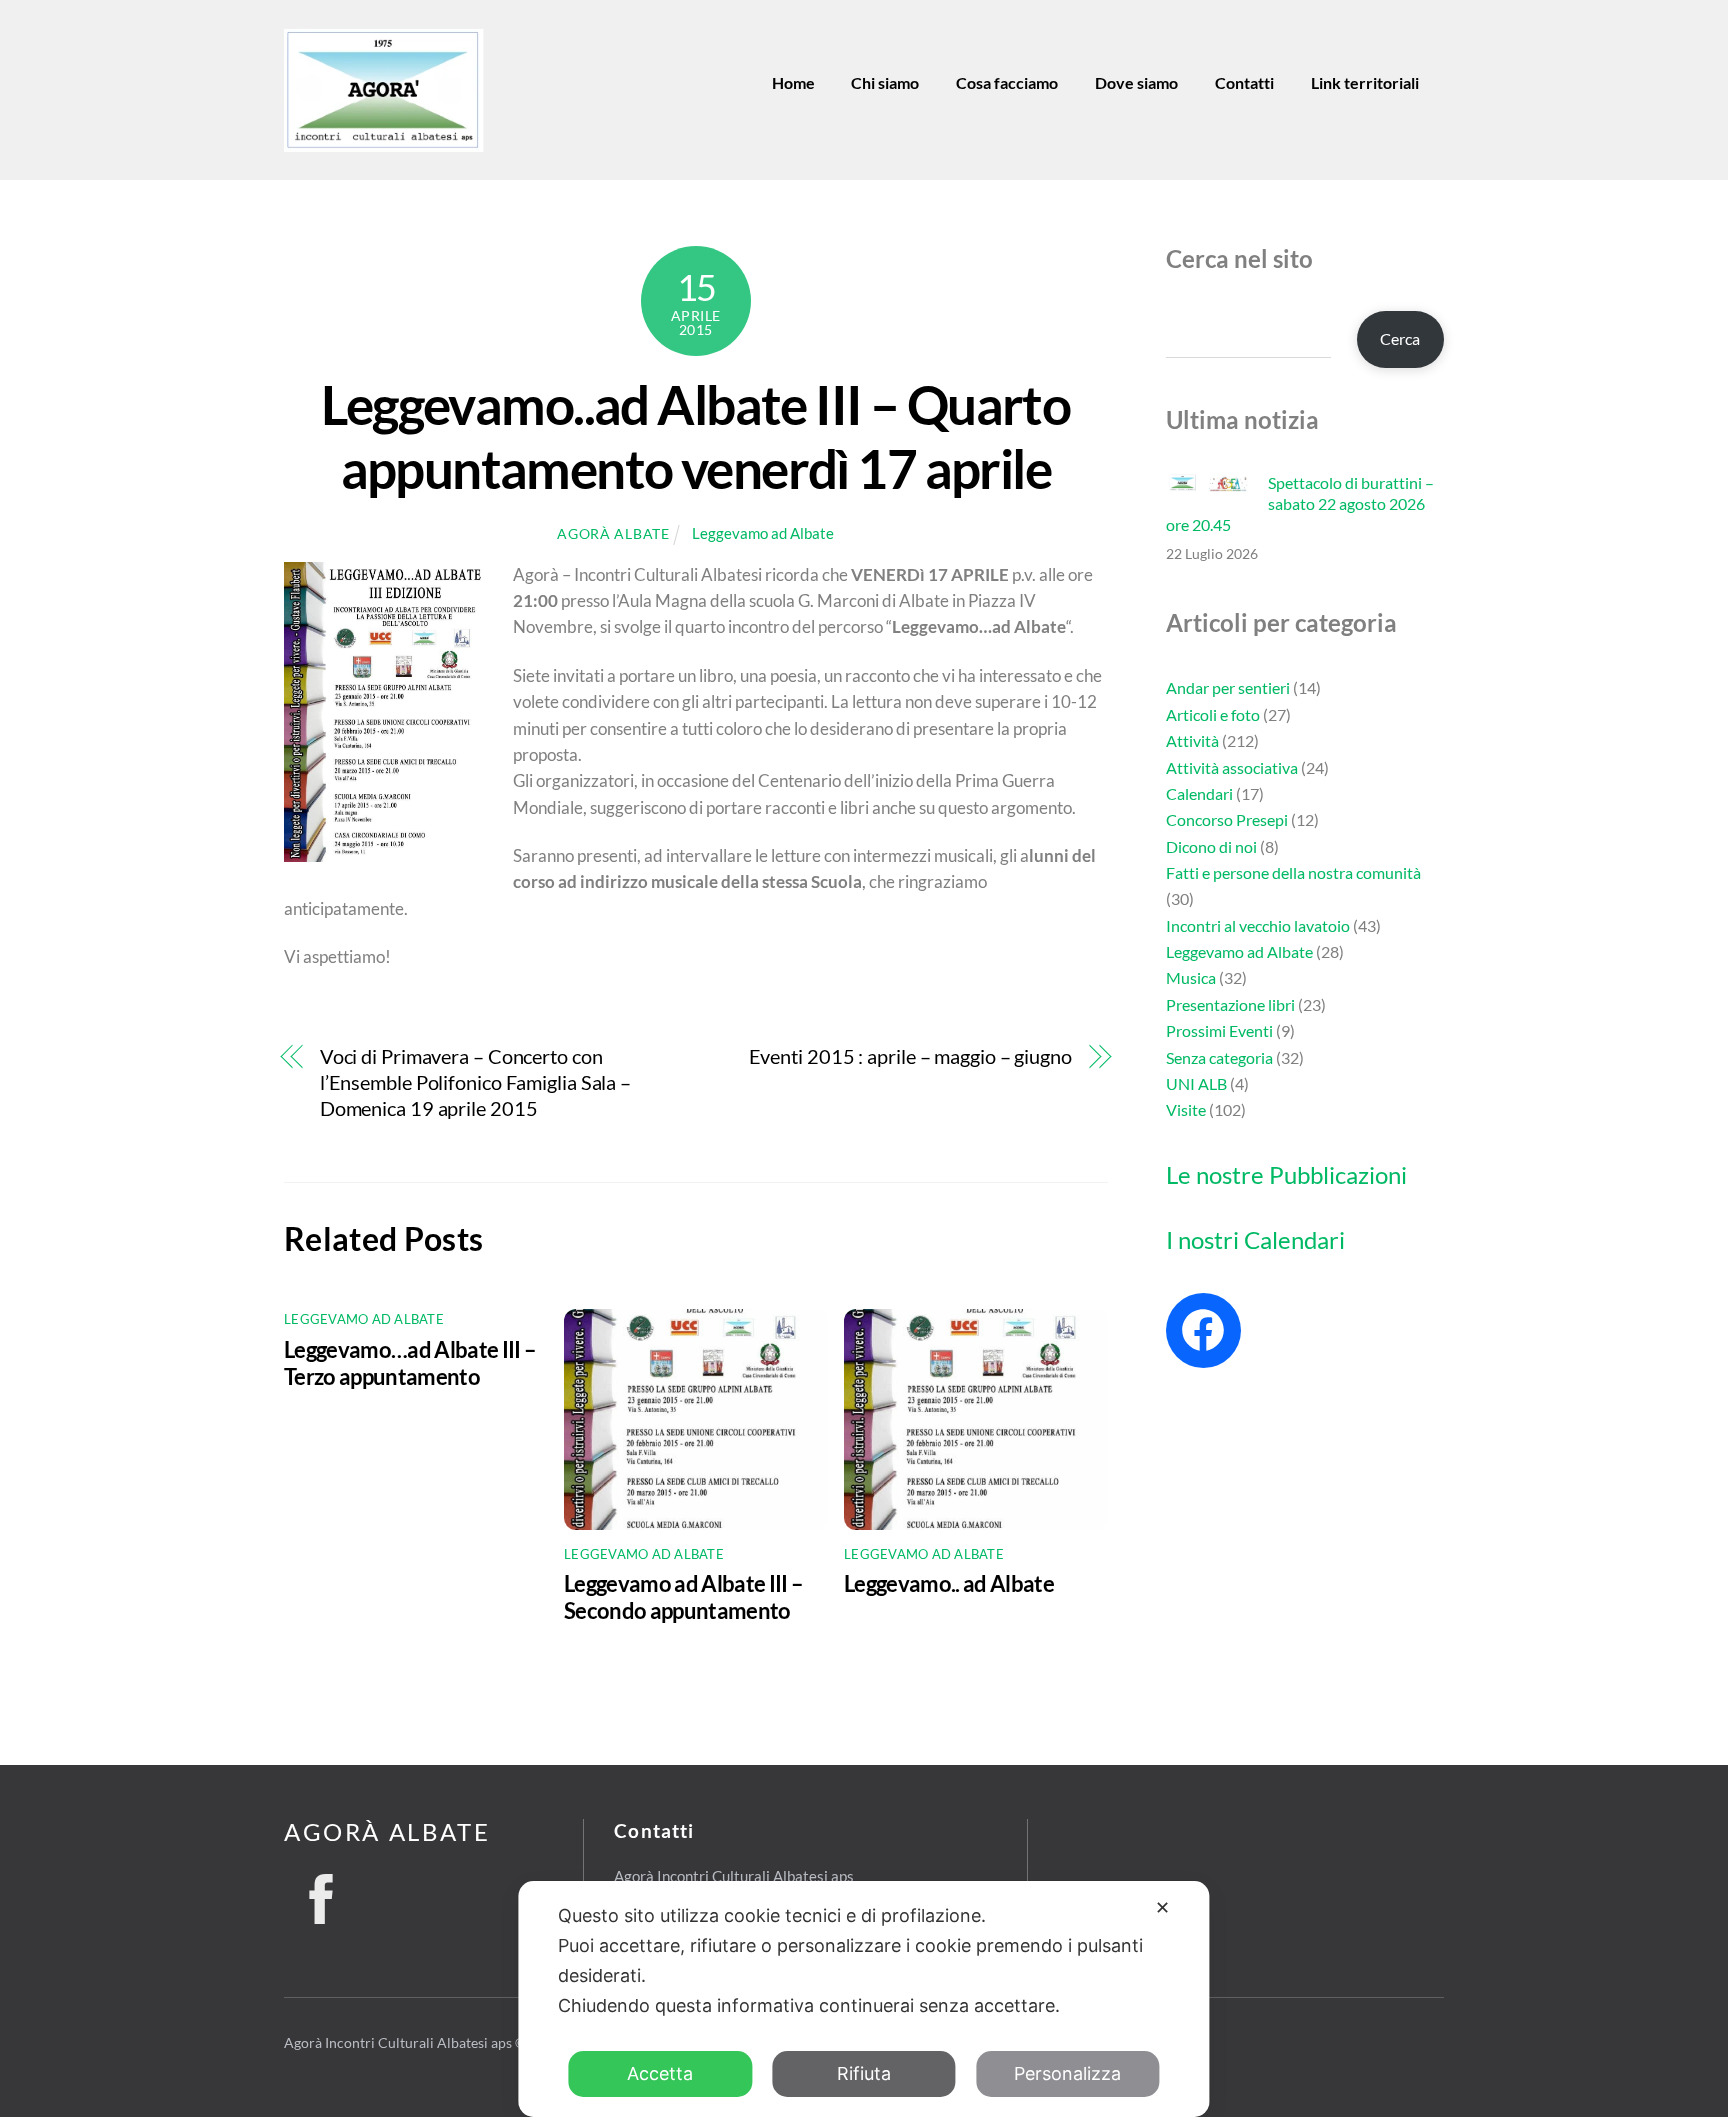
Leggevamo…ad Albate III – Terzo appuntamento (410, 1363)
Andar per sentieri (1228, 687)
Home (793, 82)
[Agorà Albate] (384, 144)
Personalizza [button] (1067, 2073)
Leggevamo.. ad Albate (949, 1583)
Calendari (1199, 793)
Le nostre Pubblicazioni (1286, 1174)
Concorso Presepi (1227, 819)
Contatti (1244, 82)
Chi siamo (885, 82)
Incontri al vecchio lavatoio (1258, 925)
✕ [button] (1162, 1907)
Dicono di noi (1211, 846)
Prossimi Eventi (1219, 1030)
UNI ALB (1196, 1083)
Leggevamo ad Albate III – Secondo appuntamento (683, 1597)
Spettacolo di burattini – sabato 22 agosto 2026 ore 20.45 (1300, 503)
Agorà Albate (613, 533)
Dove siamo (1136, 82)
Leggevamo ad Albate (763, 533)
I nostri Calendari (1255, 1239)
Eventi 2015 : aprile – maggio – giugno (910, 1056)
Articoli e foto (1213, 714)
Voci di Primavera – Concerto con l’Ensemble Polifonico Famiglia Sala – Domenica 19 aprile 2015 (475, 1083)
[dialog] (863, 1999)
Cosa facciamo (1007, 82)
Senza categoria (1219, 1057)
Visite (1186, 1109)
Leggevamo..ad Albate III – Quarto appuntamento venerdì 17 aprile (695, 436)
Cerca (1400, 338)
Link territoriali (1365, 82)
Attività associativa (1232, 767)
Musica (1191, 977)
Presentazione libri (1230, 1004)
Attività (1192, 740)
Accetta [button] (660, 2073)
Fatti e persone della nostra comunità (1293, 872)
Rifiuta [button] (864, 2073)
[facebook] (320, 1893)
